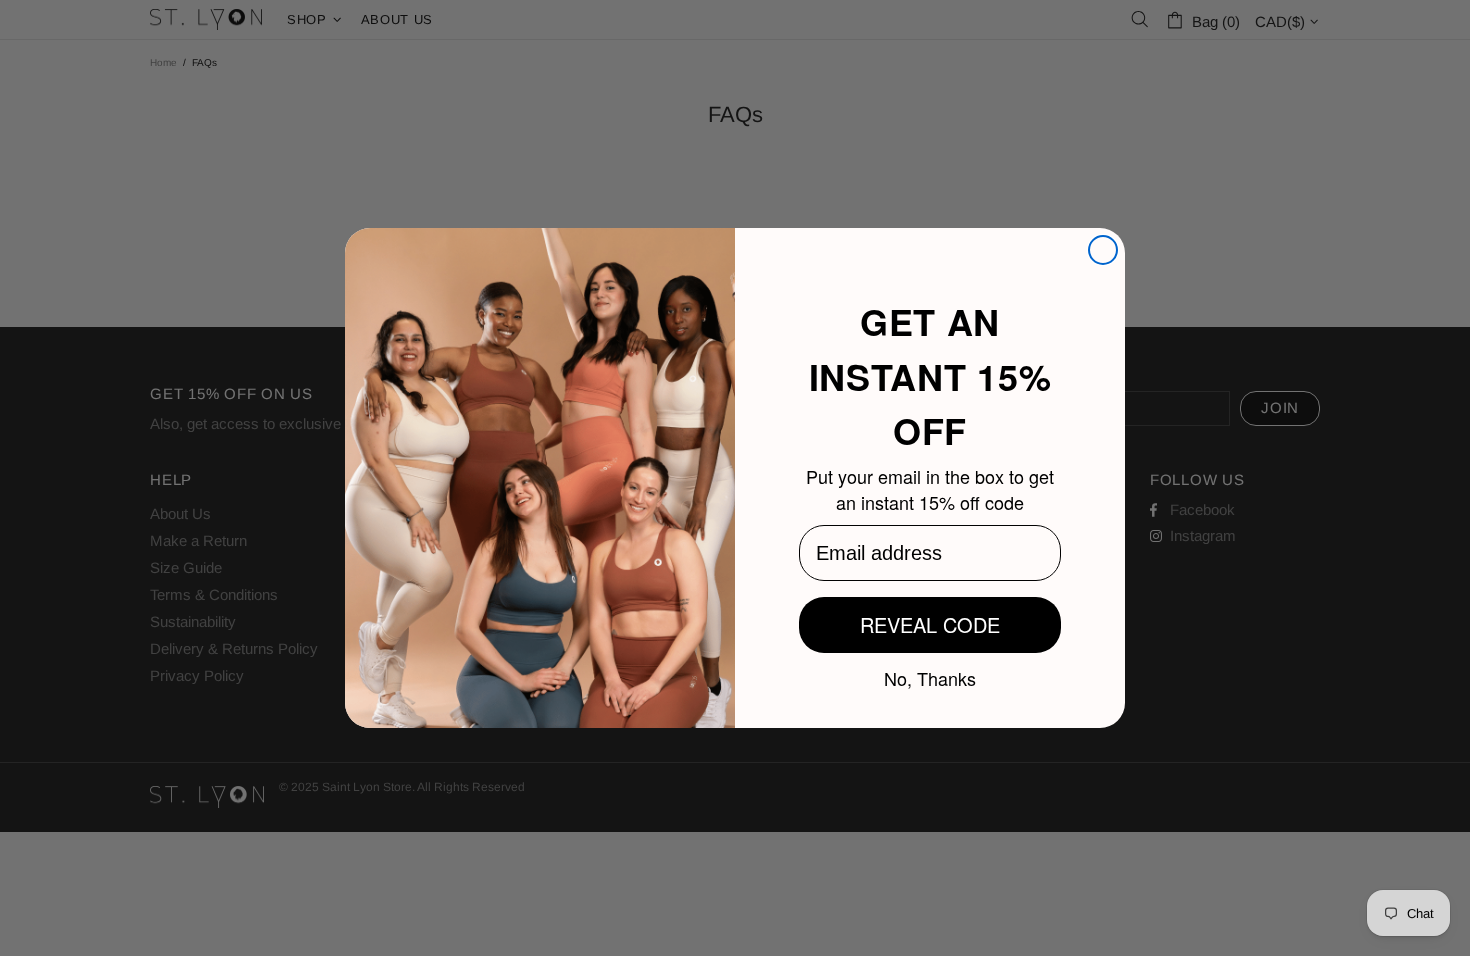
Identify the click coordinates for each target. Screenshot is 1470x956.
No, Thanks (930, 677)
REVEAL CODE (930, 624)
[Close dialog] (1103, 250)
